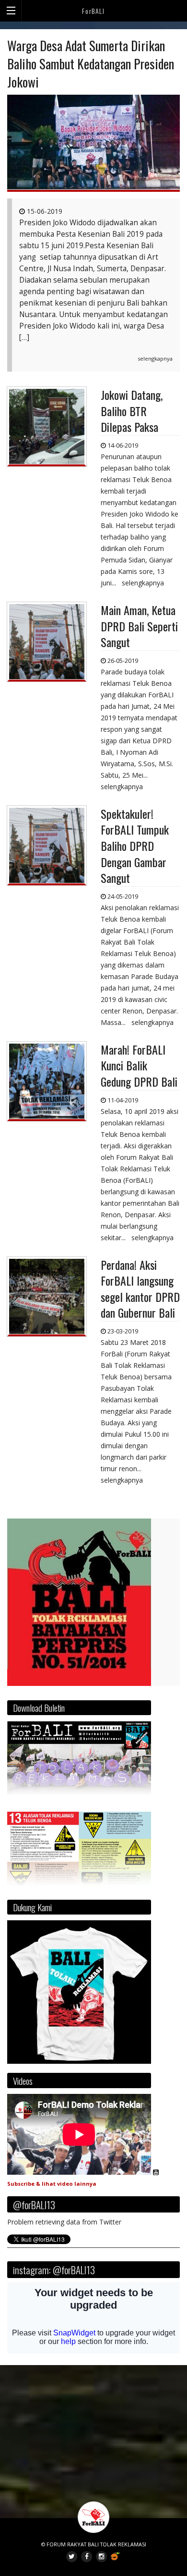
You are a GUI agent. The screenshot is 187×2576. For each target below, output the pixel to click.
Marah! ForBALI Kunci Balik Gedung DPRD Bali (139, 1065)
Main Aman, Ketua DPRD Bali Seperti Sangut (139, 626)
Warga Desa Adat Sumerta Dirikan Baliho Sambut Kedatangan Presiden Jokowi (91, 64)
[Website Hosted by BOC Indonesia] (116, 2556)
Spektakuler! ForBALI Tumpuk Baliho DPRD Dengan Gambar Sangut (135, 846)
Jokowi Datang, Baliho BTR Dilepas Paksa (132, 411)
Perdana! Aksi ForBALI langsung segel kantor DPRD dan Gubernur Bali (140, 1289)
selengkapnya (155, 358)
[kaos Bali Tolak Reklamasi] (79, 1992)
